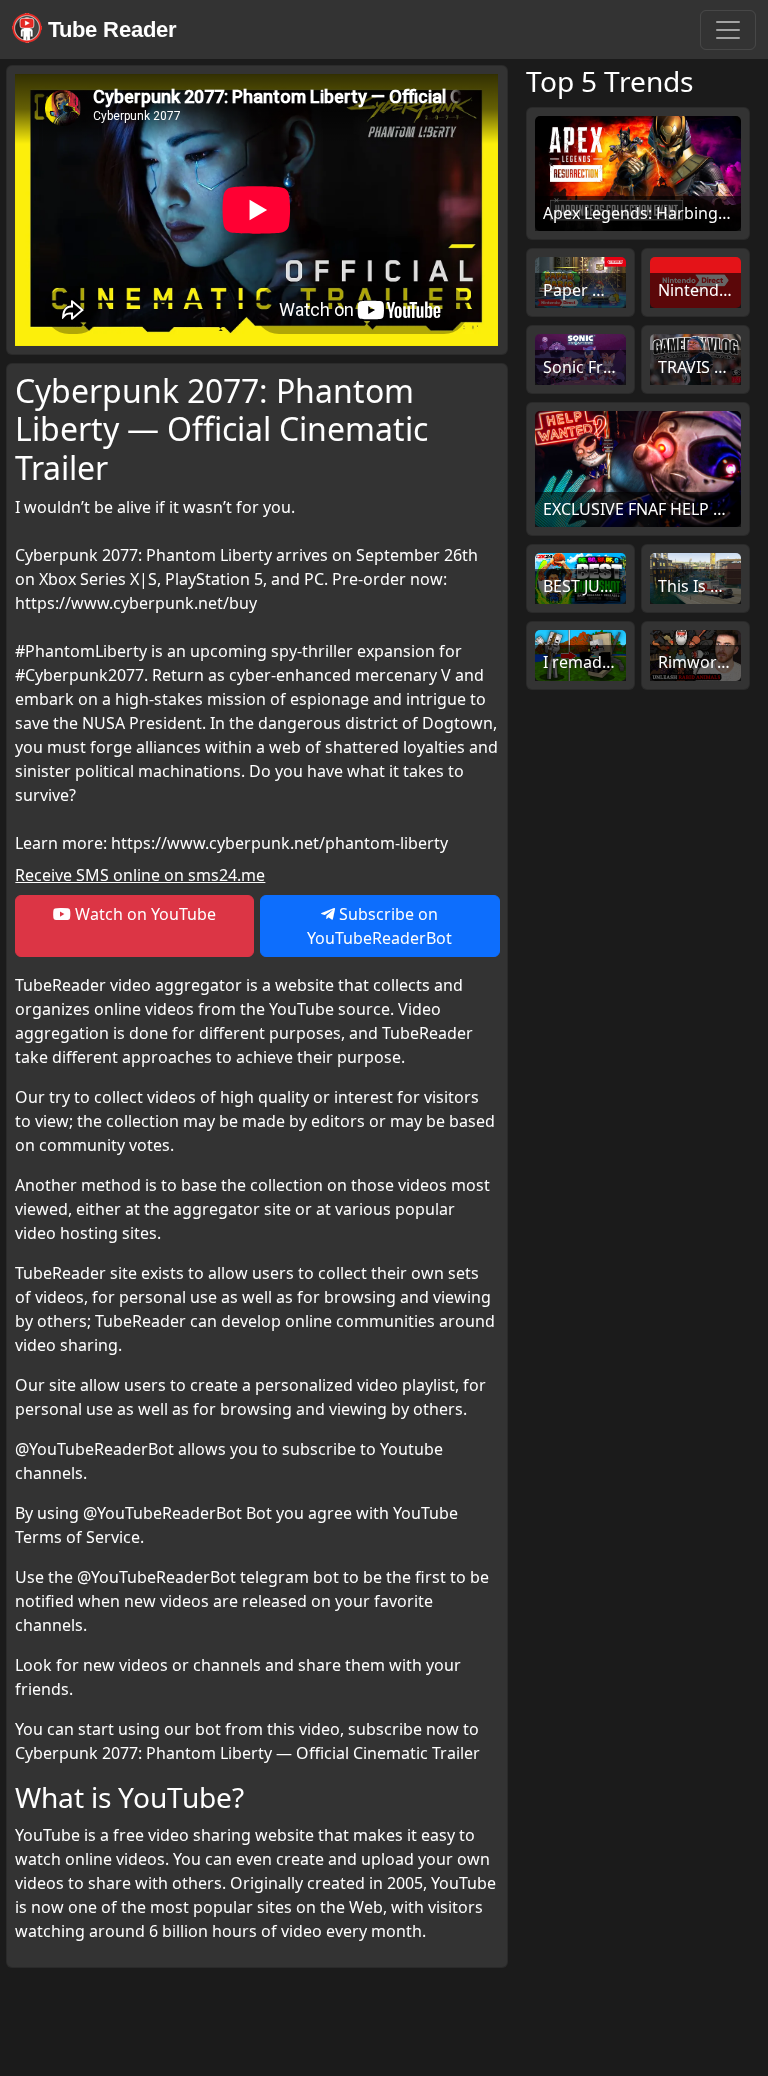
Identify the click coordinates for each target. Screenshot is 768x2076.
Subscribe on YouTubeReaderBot (379, 926)
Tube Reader (109, 29)
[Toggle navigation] (728, 30)
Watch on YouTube (143, 914)
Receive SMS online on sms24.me (140, 875)
